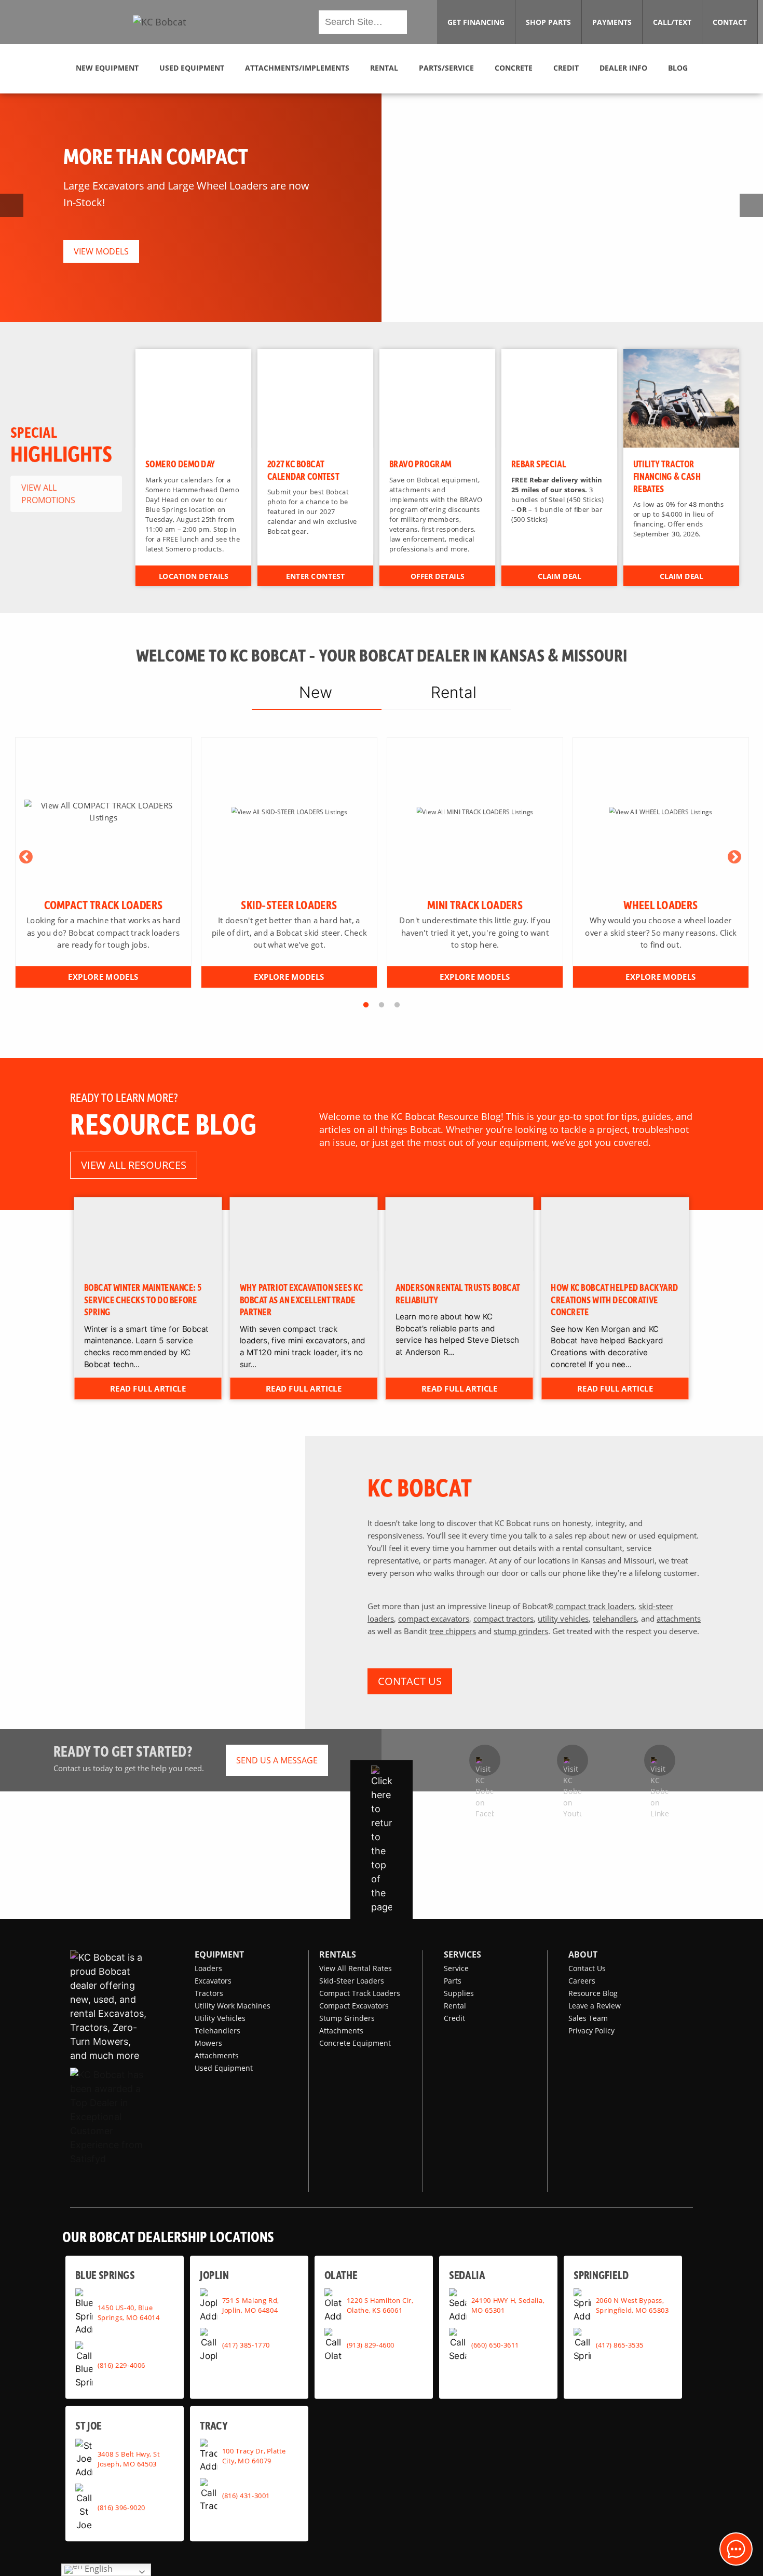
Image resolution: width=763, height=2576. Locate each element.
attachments (679, 1619)
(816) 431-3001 (246, 2495)
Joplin (214, 2275)
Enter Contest (315, 576)
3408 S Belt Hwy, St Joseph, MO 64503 (129, 2458)
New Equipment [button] (107, 68)
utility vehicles (563, 1619)
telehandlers (615, 1619)
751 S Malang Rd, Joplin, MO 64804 (250, 2305)
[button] (159, 22)
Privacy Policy (591, 2031)
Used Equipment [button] (192, 68)
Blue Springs (105, 2275)
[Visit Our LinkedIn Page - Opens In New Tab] (660, 1760)
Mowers (208, 2043)
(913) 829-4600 (371, 2344)
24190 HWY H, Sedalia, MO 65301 (508, 2305)
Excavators (213, 1981)
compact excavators (434, 1619)
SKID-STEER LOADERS (289, 905)
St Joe (88, 2425)
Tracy (214, 2425)
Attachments (217, 2055)
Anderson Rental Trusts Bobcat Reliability (458, 1293)
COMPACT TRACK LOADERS (104, 905)
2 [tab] (382, 1005)
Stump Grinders (347, 2018)
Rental (455, 2006)
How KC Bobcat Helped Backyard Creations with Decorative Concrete (615, 1299)
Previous (26, 857)
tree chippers (453, 1631)
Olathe (341, 2275)
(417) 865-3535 (620, 2344)
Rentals (338, 1954)
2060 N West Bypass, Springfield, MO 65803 (632, 2305)
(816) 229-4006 (121, 2365)
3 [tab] (397, 1005)
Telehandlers (217, 2031)
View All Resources (134, 1165)
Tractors (209, 1993)
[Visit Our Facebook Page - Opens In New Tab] (485, 1760)
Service (456, 1968)
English (98, 2569)
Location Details (193, 576)
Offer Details (437, 576)
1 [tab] (366, 1005)
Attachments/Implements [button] (297, 68)
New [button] (316, 692)
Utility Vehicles (220, 2018)
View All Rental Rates (356, 1968)
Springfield (601, 2275)
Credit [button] (566, 68)
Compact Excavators (354, 2006)
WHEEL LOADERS (660, 905)
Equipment (219, 1954)
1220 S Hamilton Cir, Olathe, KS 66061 (380, 2305)
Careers (582, 1981)
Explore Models (103, 976)
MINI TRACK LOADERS (475, 905)
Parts (453, 1981)
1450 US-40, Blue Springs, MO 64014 (129, 2312)
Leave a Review (595, 2006)
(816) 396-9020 (121, 2507)
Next (734, 857)
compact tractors (503, 1619)
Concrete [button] (514, 68)
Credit (454, 2018)
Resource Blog (593, 1993)
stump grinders (521, 1631)
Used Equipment (224, 2068)
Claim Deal (560, 576)
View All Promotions (48, 494)
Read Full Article (148, 1388)
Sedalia (467, 2275)
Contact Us (587, 1968)
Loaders (208, 1968)
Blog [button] (678, 68)
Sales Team (588, 2018)
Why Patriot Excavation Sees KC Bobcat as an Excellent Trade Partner (302, 1299)
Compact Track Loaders (360, 1993)
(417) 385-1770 (246, 2344)
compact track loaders (594, 1606)
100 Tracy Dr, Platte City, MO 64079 (254, 2455)
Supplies (459, 1993)
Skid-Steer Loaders (352, 1981)
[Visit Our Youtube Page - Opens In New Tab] (573, 1760)
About (583, 1954)
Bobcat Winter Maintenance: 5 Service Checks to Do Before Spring (143, 1299)
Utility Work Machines (233, 2006)
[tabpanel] (103, 863)
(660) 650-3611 (495, 2344)
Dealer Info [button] (623, 68)
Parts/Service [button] (446, 68)
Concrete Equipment (355, 2043)
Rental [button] (384, 68)
